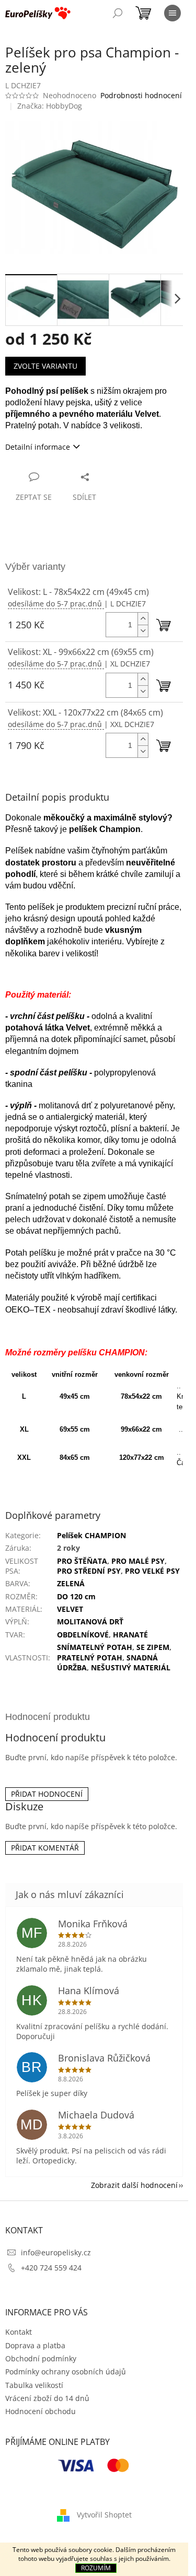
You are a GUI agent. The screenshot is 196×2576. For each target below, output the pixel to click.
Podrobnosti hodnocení (141, 95)
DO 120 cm (76, 1596)
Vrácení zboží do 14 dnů (47, 2398)
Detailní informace (38, 447)
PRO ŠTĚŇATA (82, 1561)
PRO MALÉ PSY (138, 1561)
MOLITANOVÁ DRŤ (90, 1621)
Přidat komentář (45, 1848)
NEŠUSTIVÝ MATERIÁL (131, 1667)
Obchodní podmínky (41, 2358)
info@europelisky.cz (56, 2252)
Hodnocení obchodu (41, 2411)
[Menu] (172, 13)
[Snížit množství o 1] (143, 631)
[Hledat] (118, 13)
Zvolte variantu (45, 366)
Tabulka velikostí (34, 2385)
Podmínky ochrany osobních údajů (66, 2372)
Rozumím (96, 2568)
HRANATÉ (130, 1635)
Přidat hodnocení (47, 1794)
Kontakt (19, 2332)
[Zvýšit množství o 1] (143, 619)
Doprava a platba (35, 2345)
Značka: (50, 106)
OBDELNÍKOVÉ (83, 1635)
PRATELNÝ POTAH (90, 1658)
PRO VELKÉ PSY (152, 1571)
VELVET (70, 1609)
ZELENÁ (71, 1583)
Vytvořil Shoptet (104, 2515)
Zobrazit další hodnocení (134, 2185)
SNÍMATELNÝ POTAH (95, 1647)
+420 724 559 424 (51, 2268)
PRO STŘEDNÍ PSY (89, 1571)
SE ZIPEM (153, 1647)
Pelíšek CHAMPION (91, 1535)
